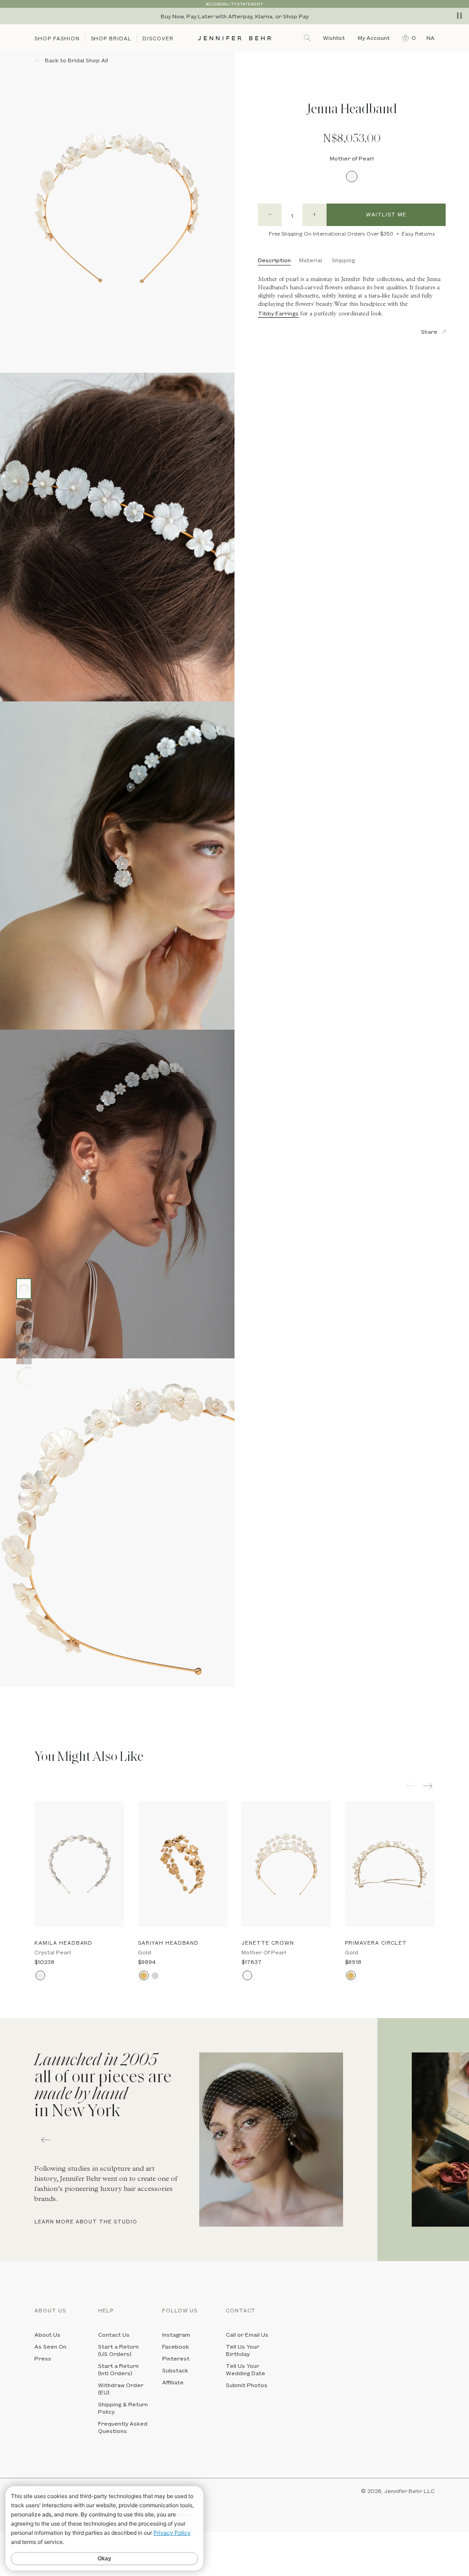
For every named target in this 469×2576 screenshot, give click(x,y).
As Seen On (50, 2346)
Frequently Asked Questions (123, 2427)
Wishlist (334, 38)
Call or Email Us (247, 2334)
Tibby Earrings (278, 313)
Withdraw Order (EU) (121, 2388)
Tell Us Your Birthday (243, 2350)
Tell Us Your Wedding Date (245, 2369)
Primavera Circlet (376, 1943)
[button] (407, 38)
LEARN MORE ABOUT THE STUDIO (86, 2221)
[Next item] (429, 1786)
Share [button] (429, 331)
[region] (234, 16)
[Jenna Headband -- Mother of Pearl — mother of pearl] (24, 1289)
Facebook (176, 2346)
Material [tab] (311, 260)
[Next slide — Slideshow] (423, 2140)
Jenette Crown (267, 1943)
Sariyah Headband (168, 1943)
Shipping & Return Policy (123, 2408)
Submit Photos (247, 2385)
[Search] (308, 38)
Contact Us (114, 2334)
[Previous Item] (411, 1786)
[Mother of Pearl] (352, 177)
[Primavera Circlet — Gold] (390, 1864)
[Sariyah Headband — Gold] (183, 1864)
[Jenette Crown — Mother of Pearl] (286, 1864)
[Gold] (144, 1976)
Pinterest (176, 2358)
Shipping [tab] (343, 260)
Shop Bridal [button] (111, 38)
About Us (47, 2334)
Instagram (176, 2334)
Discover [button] (158, 38)
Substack (175, 2370)
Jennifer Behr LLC (409, 2491)
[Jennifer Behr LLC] (235, 38)
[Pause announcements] (459, 16)
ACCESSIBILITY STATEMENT (234, 4)
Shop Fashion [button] (57, 38)
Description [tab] (274, 260)
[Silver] (155, 1976)
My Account (374, 38)
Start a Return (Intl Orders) (118, 2369)
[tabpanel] (189, 2140)
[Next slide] (7, 1708)
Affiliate (173, 2382)
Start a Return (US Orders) (118, 2350)
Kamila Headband (63, 1943)
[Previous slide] (7, 1694)
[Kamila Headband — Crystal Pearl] (79, 1864)
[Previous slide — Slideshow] (46, 2140)
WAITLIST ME (386, 214)
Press (43, 2358)
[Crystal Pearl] (40, 1976)
